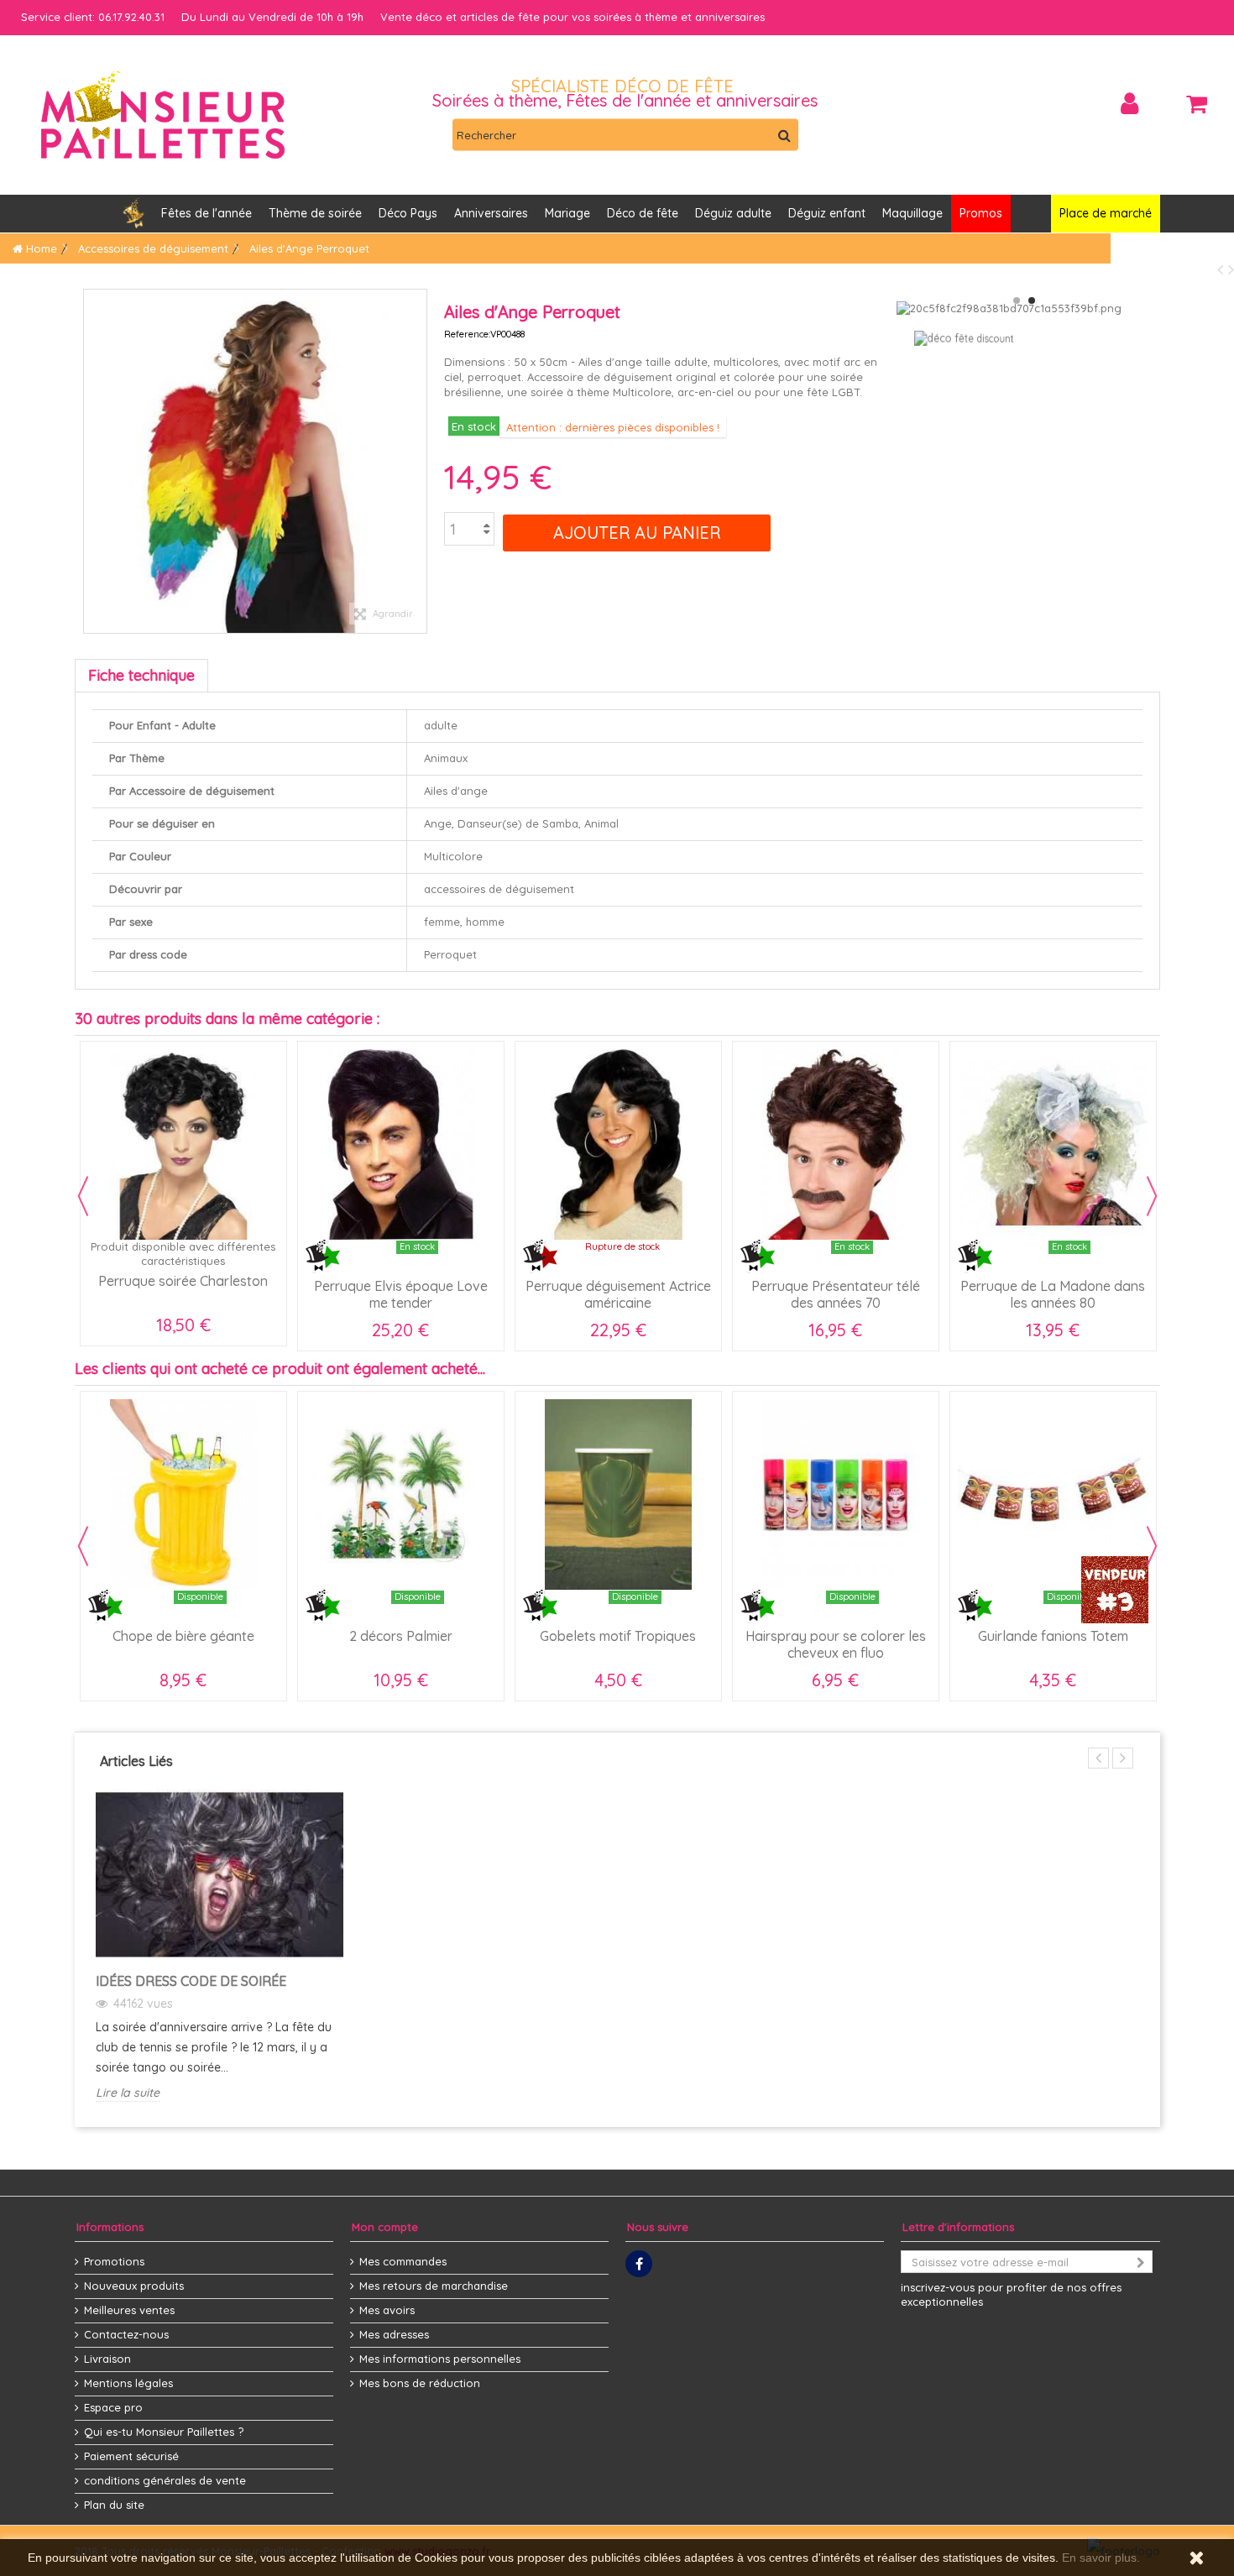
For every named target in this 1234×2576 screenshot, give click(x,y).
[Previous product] (1223, 269)
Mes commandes (403, 2261)
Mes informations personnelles (440, 2359)
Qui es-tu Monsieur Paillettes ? (164, 2432)
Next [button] (1152, 1196)
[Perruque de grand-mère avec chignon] (618, 1144)
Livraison (107, 2359)
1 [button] (1017, 300)
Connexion (1129, 104)
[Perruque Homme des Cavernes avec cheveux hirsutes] (1053, 1144)
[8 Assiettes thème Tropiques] (1053, 1494)
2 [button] (1032, 300)
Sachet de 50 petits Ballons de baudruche (400, 1644)
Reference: (467, 334)
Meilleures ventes (129, 2310)
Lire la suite (128, 2093)
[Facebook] (639, 2264)
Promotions (114, 2261)
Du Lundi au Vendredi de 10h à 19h (272, 17)
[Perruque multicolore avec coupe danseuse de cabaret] (401, 1144)
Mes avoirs (387, 2310)
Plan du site (114, 2505)
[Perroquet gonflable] (618, 1494)
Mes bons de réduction (420, 2383)
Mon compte (385, 2227)
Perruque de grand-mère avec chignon (618, 1294)
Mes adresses (394, 2334)
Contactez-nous (126, 2334)
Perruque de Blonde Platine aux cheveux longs (183, 1294)
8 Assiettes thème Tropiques (1053, 1636)
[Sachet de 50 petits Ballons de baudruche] (401, 1494)
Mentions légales (128, 2383)
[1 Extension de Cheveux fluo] (836, 1144)
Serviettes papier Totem (183, 1636)
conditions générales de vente (165, 2480)
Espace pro (113, 2407)
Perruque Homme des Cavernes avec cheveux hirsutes (1053, 1303)
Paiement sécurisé (131, 2456)
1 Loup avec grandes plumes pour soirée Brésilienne (836, 1644)
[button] (491, 214)
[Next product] (1231, 269)
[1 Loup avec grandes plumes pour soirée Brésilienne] (836, 1494)
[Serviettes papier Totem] (183, 1494)
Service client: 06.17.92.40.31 (93, 17)
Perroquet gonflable (618, 1636)
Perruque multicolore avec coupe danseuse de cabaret (400, 1294)
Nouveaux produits (134, 2286)
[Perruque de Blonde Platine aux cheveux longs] (183, 1144)
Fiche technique (141, 675)
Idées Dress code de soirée (191, 1981)
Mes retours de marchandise (434, 2286)
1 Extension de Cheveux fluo (835, 1286)
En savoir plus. (1101, 2558)
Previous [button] (83, 1196)
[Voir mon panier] (1196, 104)
